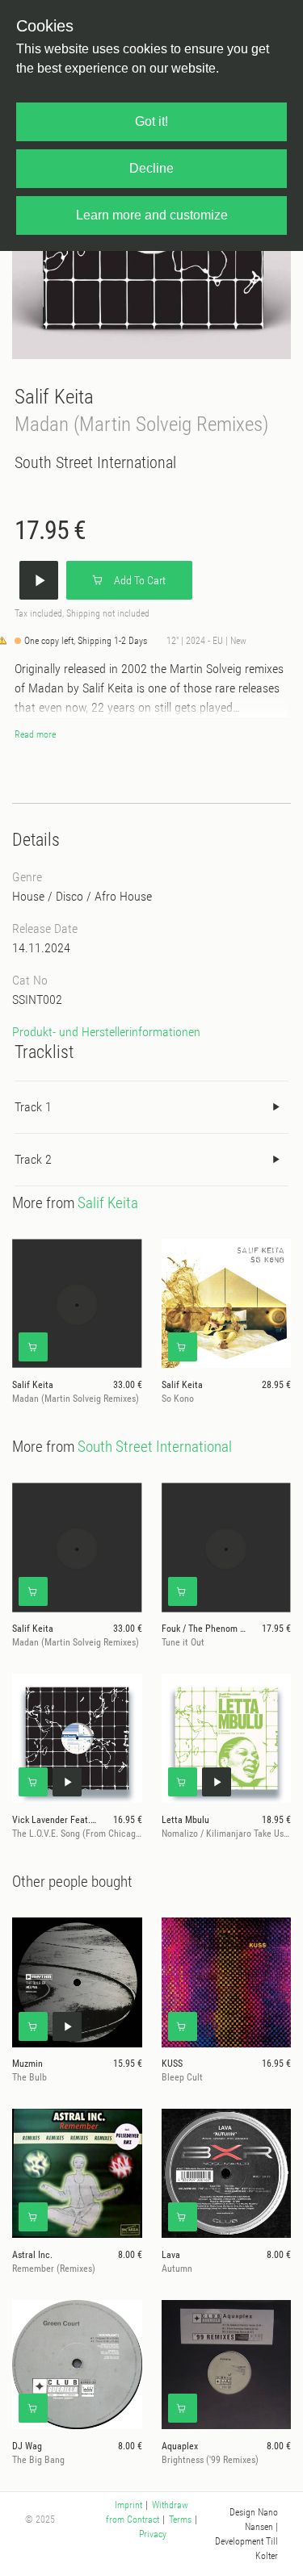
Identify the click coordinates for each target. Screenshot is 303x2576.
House (28, 896)
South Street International (95, 462)
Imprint (128, 2505)
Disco (69, 896)
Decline (151, 168)
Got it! (151, 121)
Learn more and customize (152, 215)
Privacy (153, 2534)
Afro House (123, 896)
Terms (180, 2520)
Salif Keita (54, 397)
